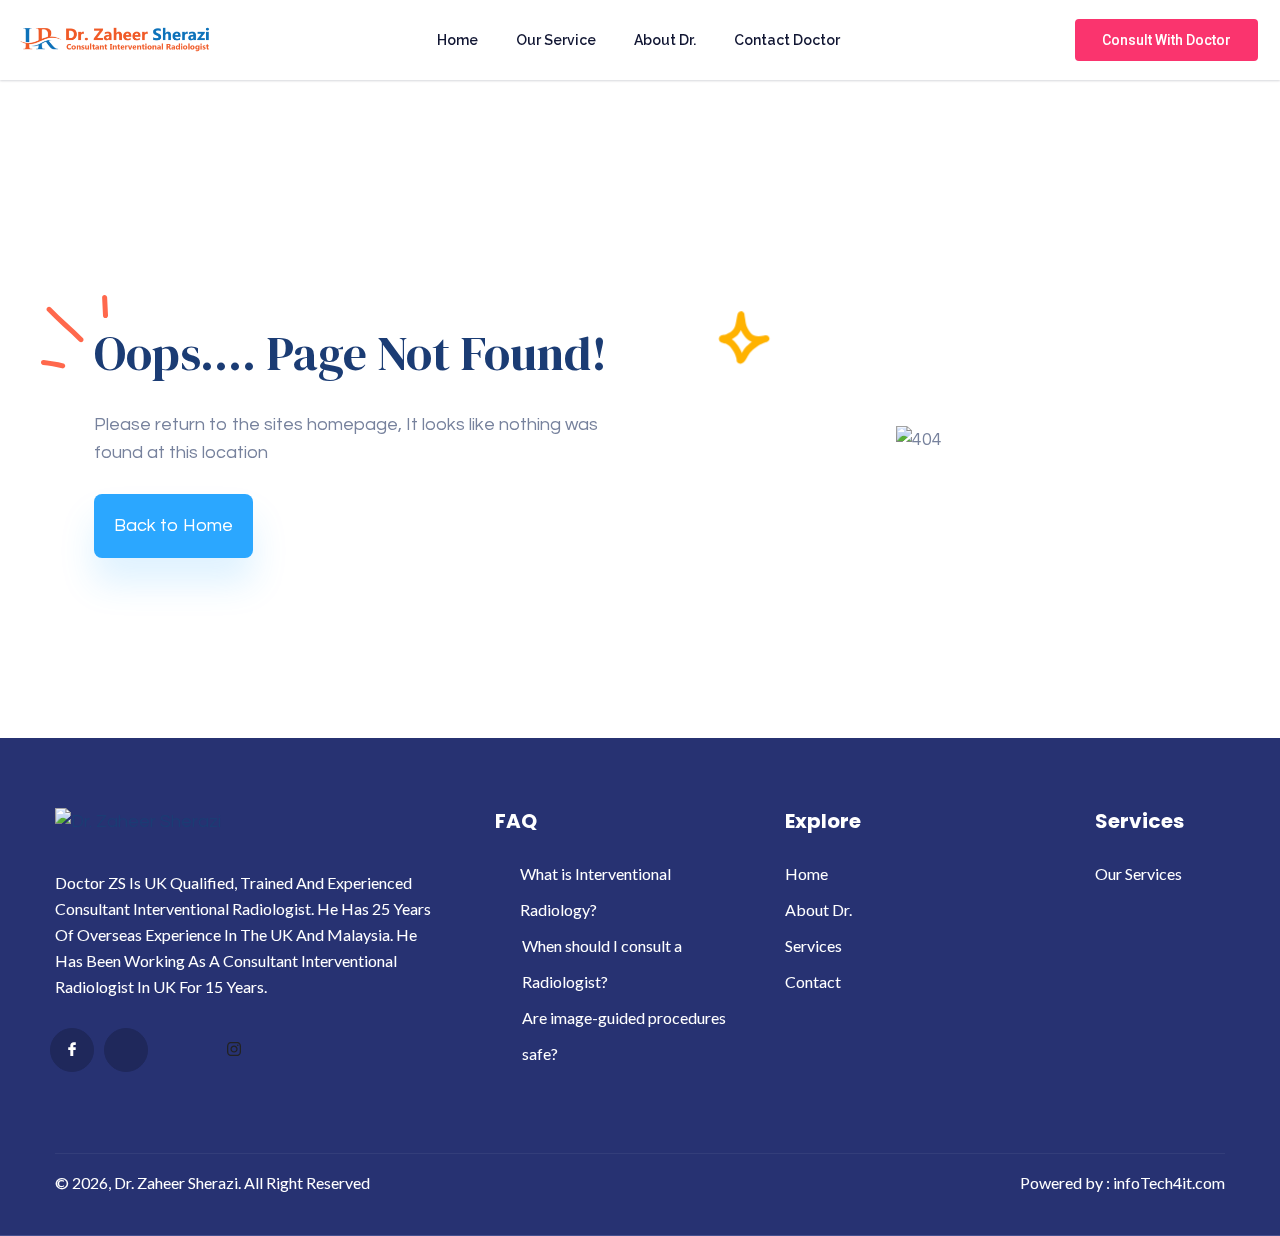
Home (457, 40)
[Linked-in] (180, 1051)
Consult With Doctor (1166, 40)
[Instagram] (234, 1051)
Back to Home (173, 525)
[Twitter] (126, 1050)
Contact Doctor (787, 40)
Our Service (556, 40)
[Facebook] (72, 1050)
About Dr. (665, 40)
